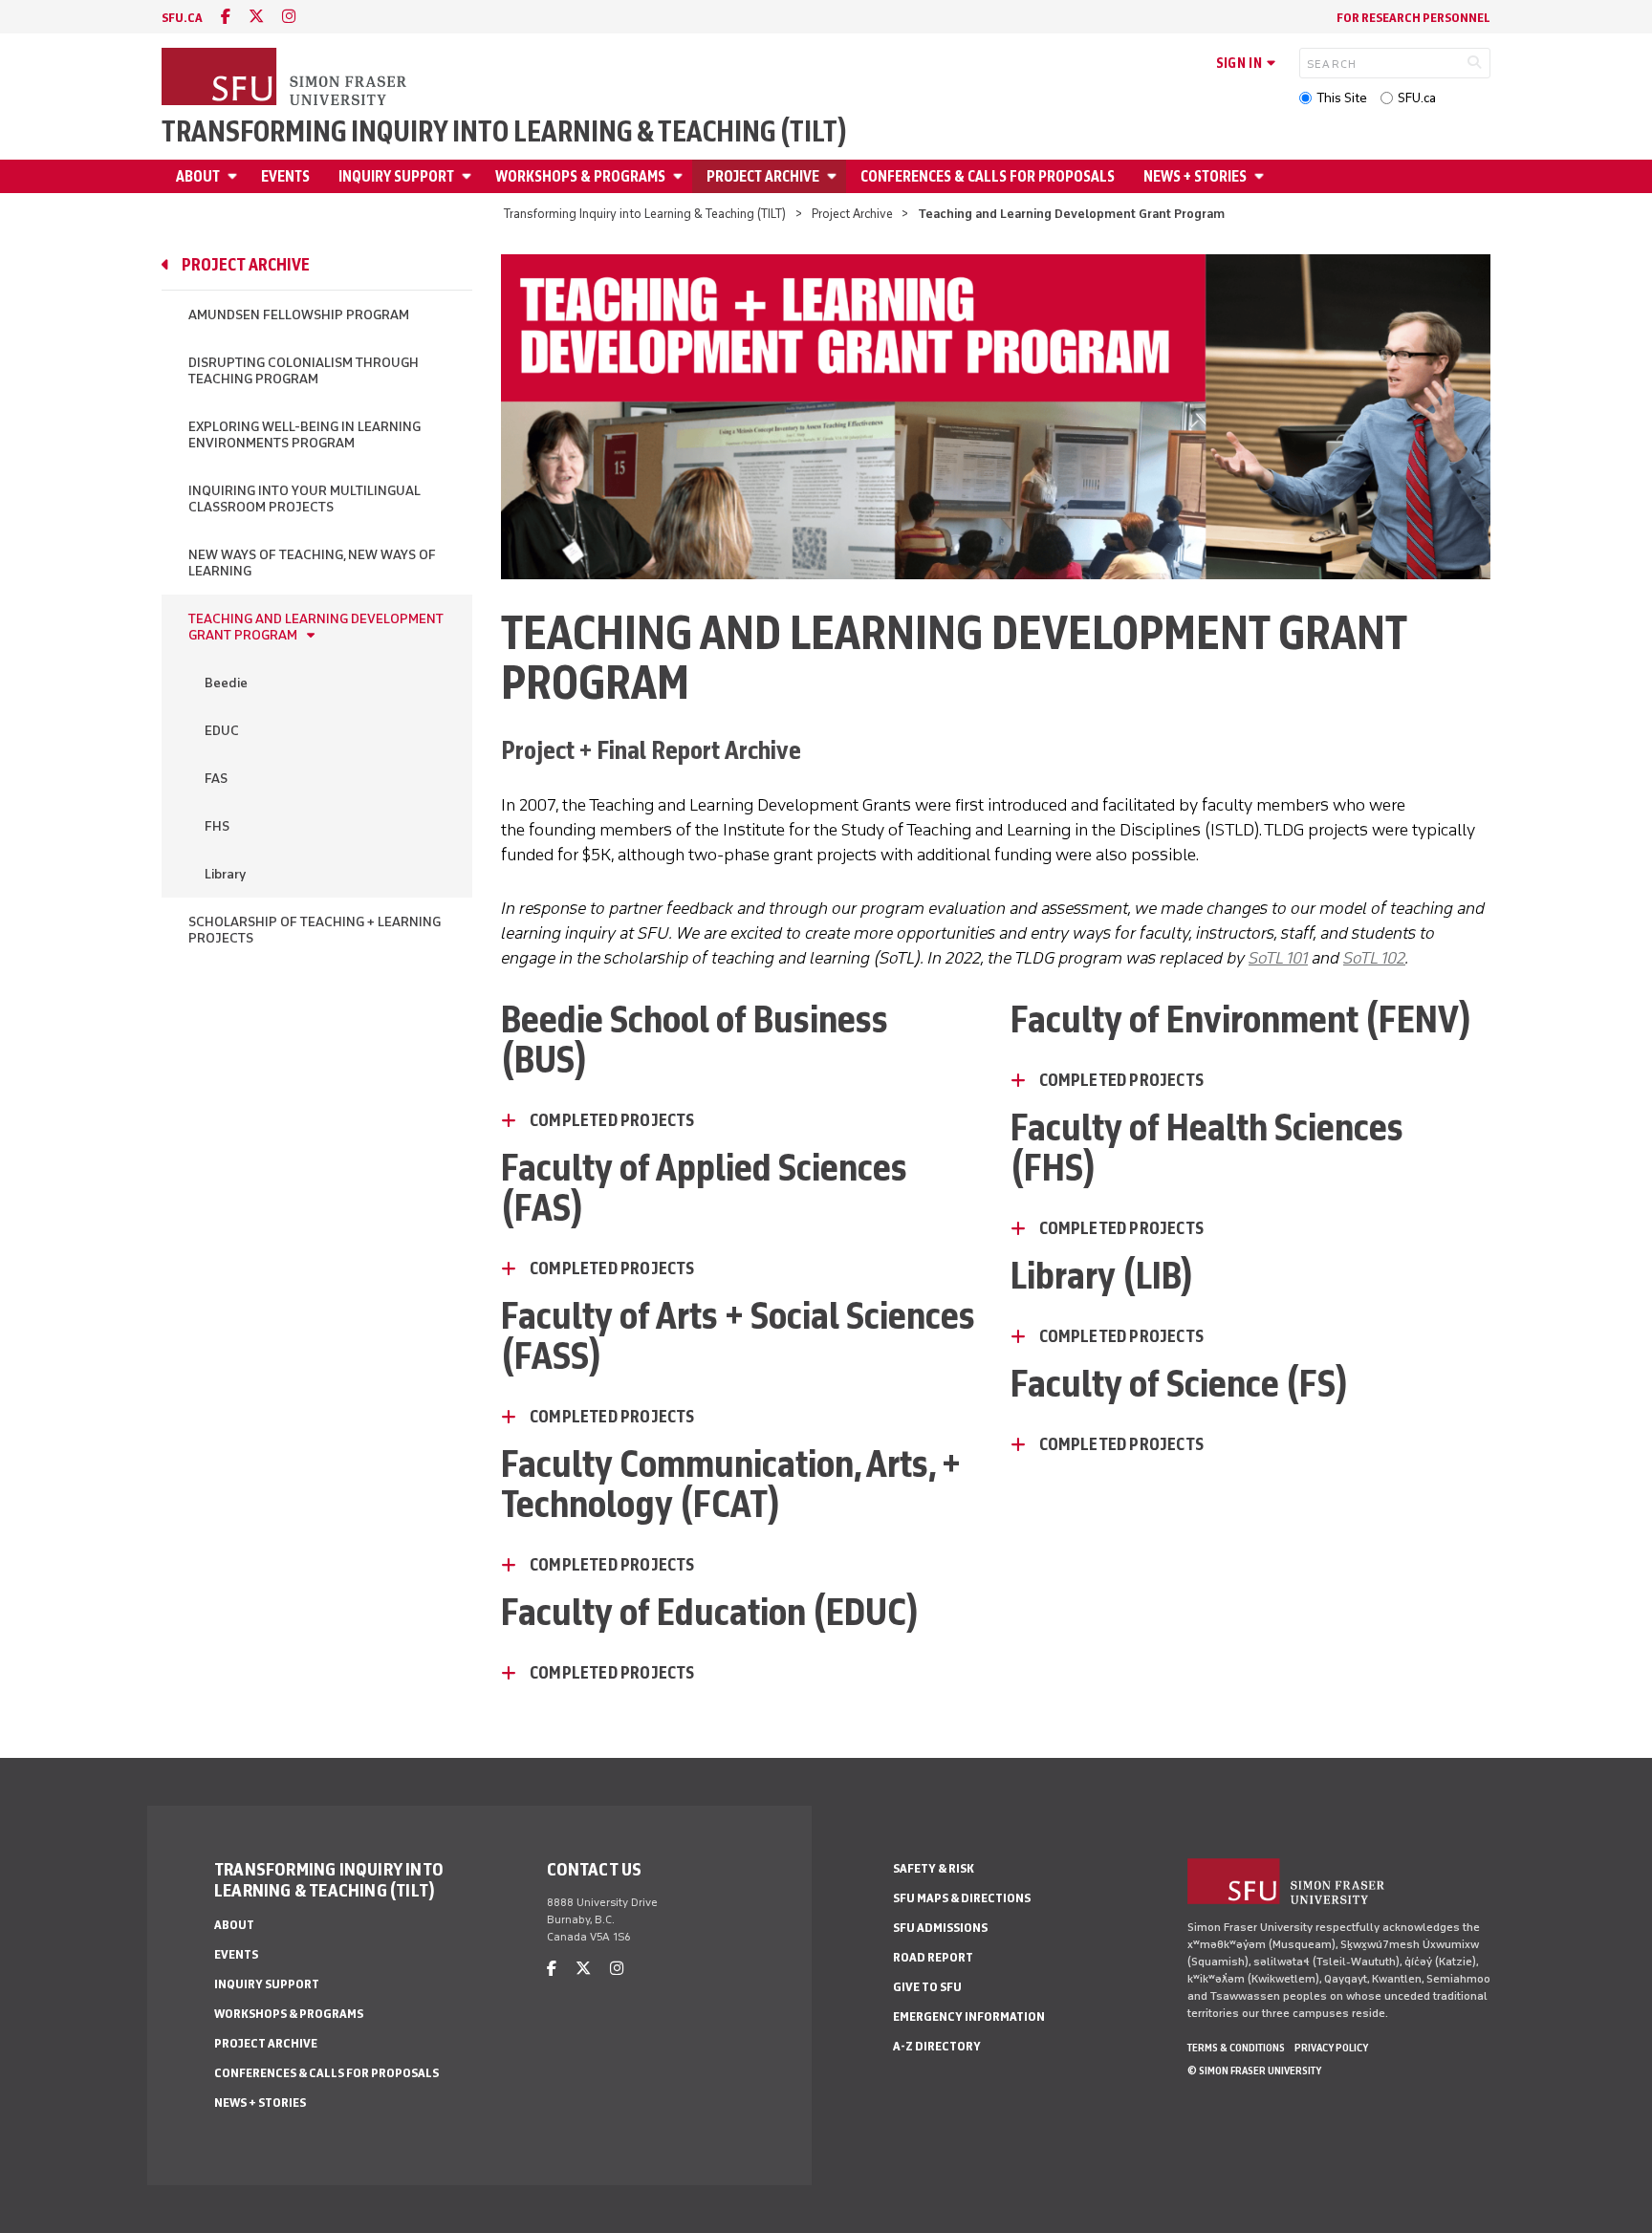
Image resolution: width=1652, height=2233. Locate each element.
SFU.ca (1417, 98)
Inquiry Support (396, 176)
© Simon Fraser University (1254, 2070)
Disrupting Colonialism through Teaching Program (304, 371)
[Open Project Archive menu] (835, 176)
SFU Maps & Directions (962, 1898)
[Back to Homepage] (286, 78)
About (198, 176)
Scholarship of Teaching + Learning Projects (315, 930)
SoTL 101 (1278, 958)
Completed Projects (612, 1120)
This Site (1342, 98)
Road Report (933, 1957)
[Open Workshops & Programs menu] (681, 176)
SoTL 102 (1374, 958)
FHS (217, 826)
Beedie (226, 683)
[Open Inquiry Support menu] (469, 176)
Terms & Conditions (1236, 2048)
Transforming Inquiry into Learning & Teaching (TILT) (504, 132)
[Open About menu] (235, 176)
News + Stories (1195, 176)
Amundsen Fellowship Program (299, 315)
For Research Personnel (1413, 18)
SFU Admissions (940, 1928)
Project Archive (763, 176)
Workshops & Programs (580, 176)
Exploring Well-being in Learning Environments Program (304, 435)
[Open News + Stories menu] (1262, 176)
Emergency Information (969, 2016)
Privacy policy (1331, 2048)
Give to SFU (927, 1987)
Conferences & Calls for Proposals (988, 176)
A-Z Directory (937, 2046)
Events (285, 176)
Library (225, 874)
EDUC (222, 731)
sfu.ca (182, 18)
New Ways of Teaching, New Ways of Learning (312, 563)
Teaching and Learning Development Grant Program (316, 627)
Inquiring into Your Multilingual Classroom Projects (304, 499)
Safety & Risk (934, 1868)
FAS (216, 779)
